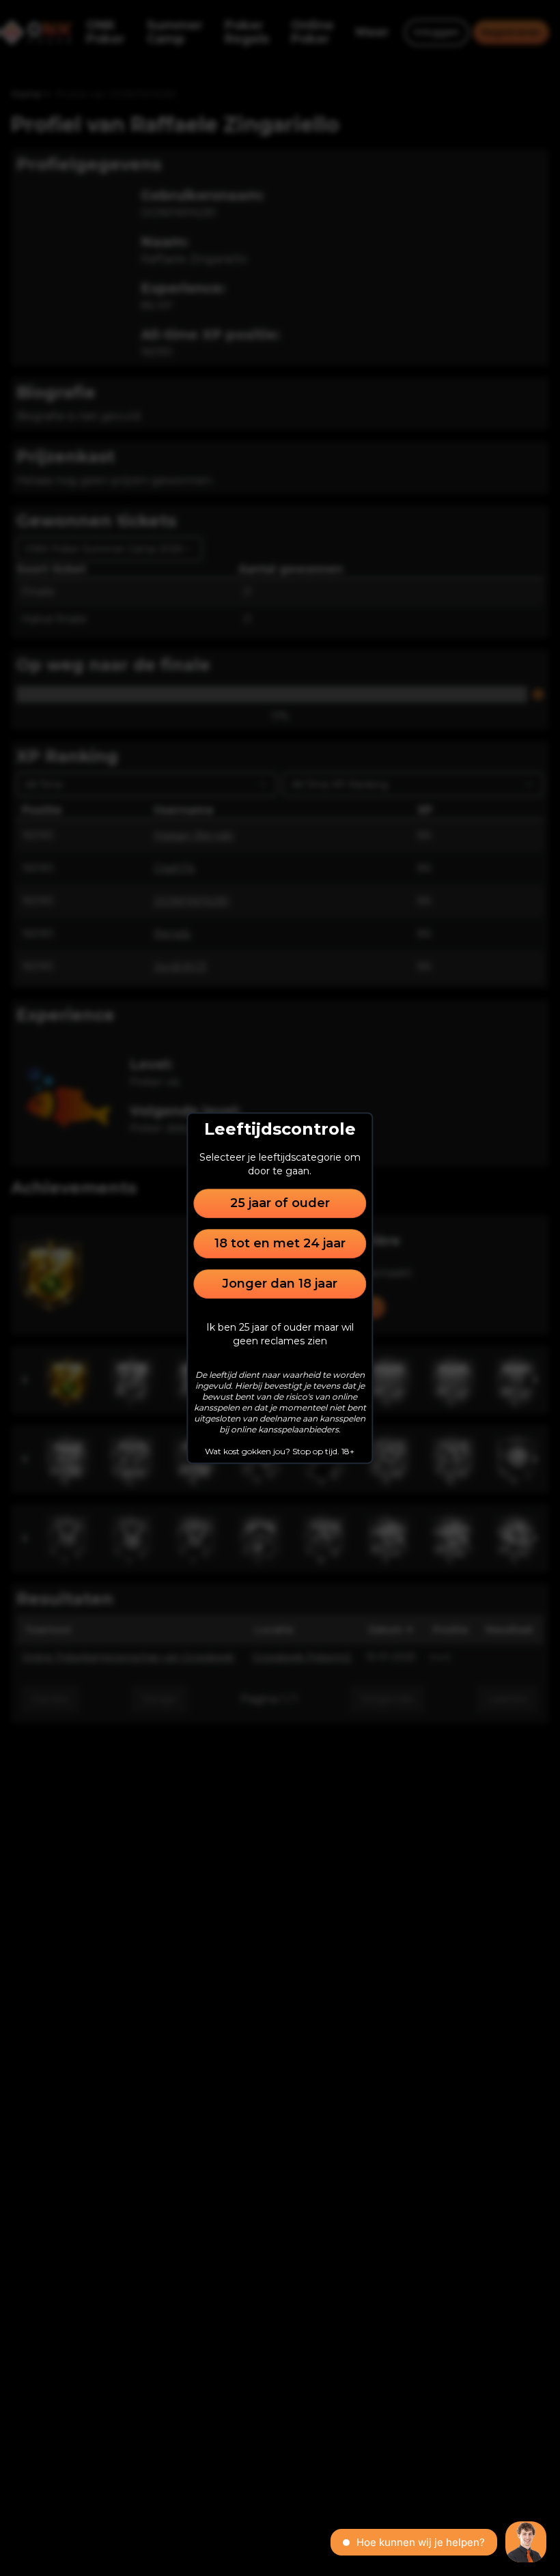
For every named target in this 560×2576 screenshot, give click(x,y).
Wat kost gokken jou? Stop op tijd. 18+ (280, 1451)
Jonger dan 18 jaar (280, 1284)
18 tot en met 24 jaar (280, 1243)
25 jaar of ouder (280, 1203)
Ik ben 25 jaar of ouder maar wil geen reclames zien (280, 1334)
